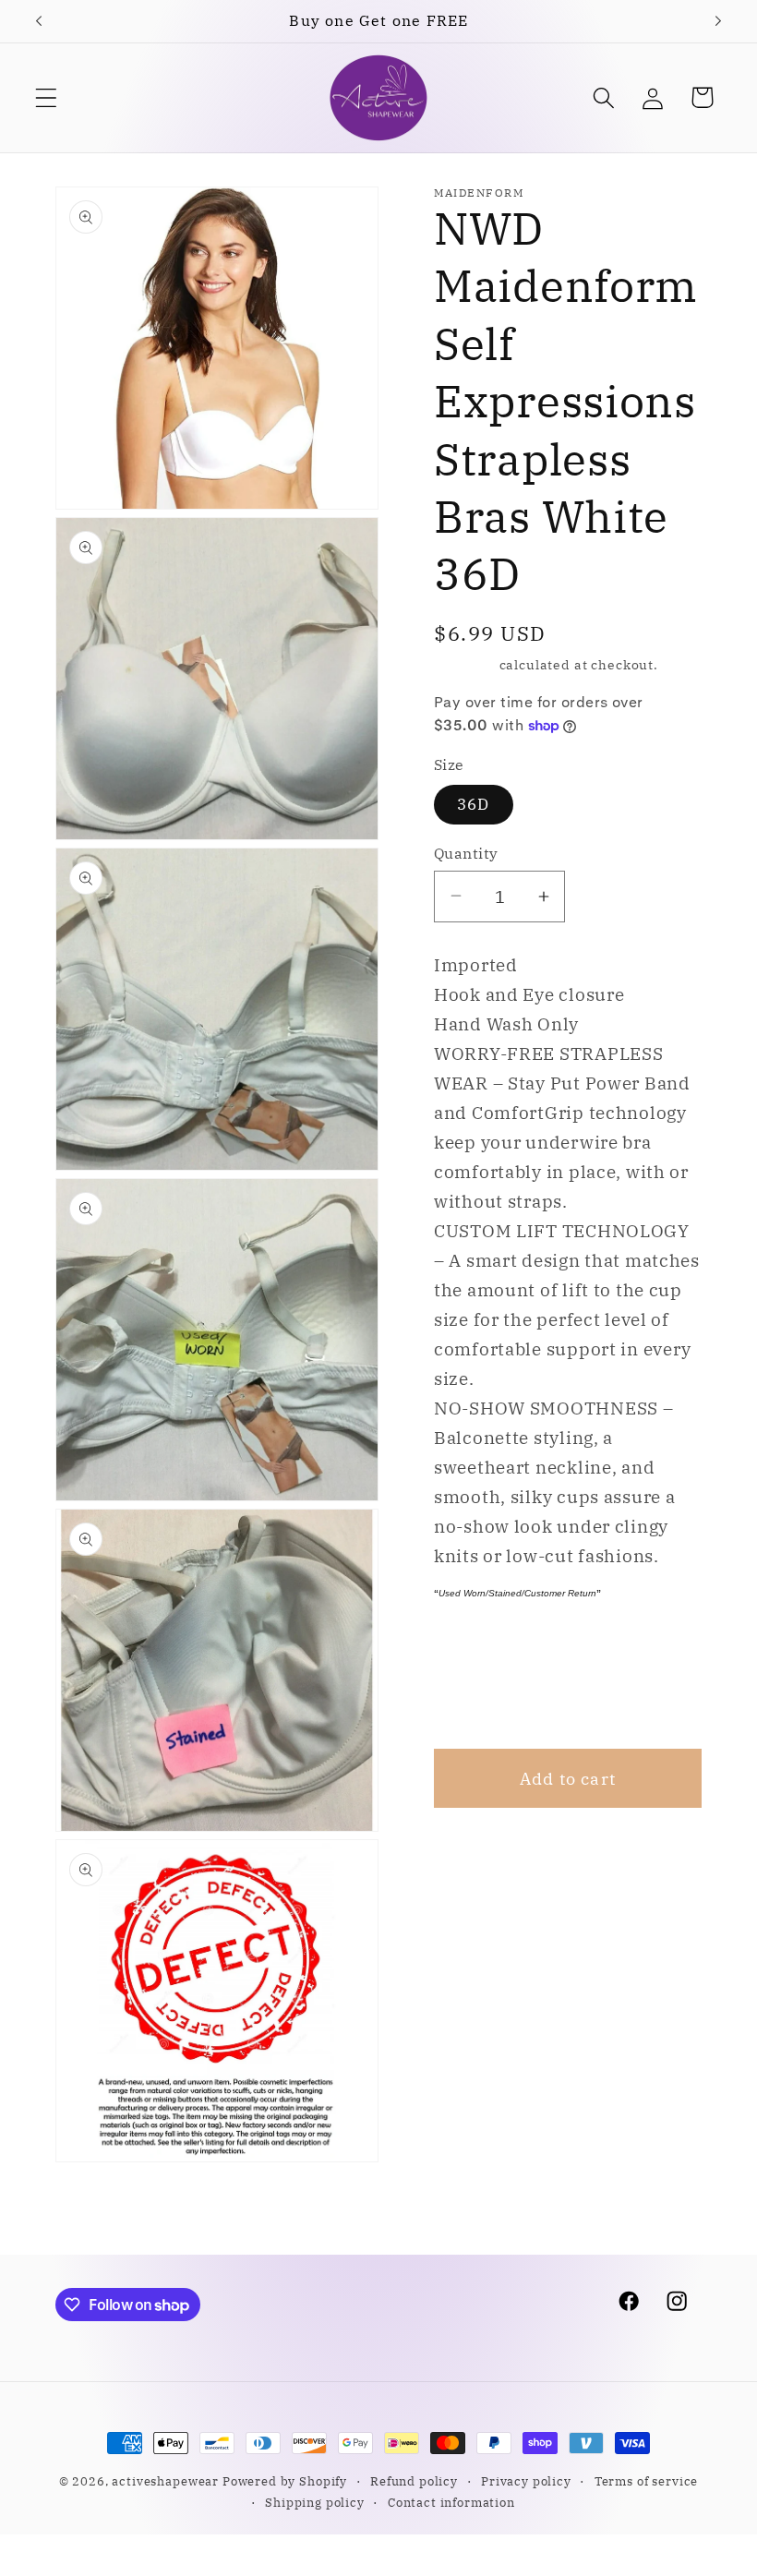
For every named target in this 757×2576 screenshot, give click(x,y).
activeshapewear (165, 2481)
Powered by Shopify (285, 2481)
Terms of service (646, 2481)
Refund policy (414, 2481)
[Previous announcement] (39, 21)
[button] (47, 97)
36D (474, 804)
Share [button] (483, 1696)
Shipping (465, 664)
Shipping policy (315, 2502)
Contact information (451, 2502)
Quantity (466, 853)
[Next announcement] (718, 21)
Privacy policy (526, 2481)
